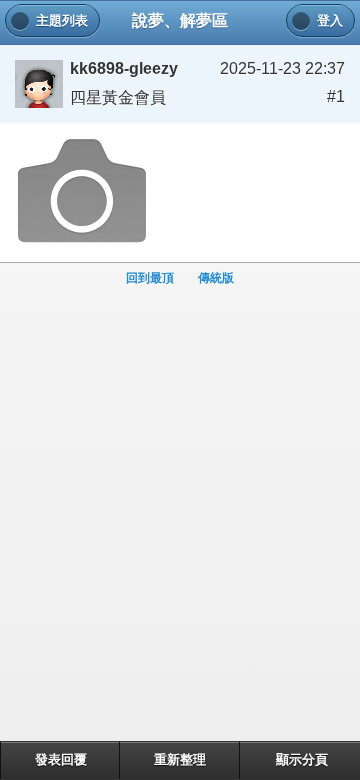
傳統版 (216, 278)
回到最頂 (150, 278)
